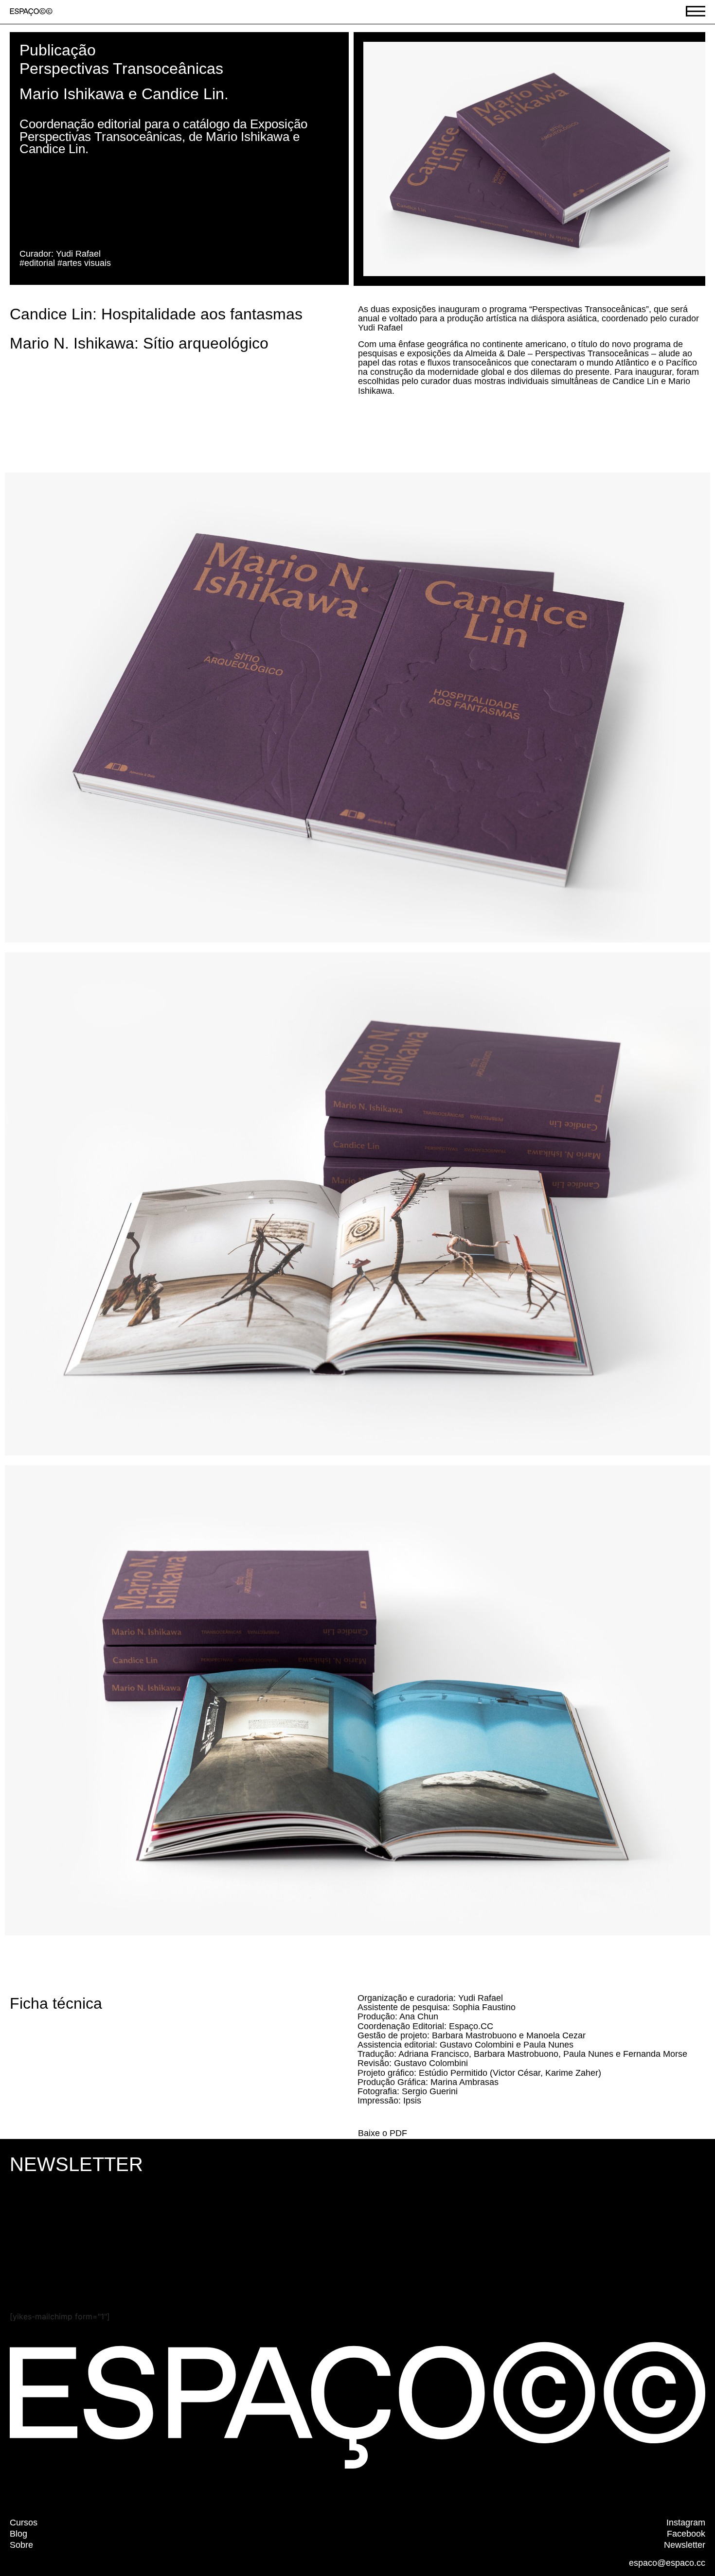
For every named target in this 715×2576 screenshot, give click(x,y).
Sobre (21, 2545)
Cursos (24, 2523)
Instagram (686, 2523)
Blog (18, 2534)
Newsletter (685, 2545)
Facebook (686, 2534)
